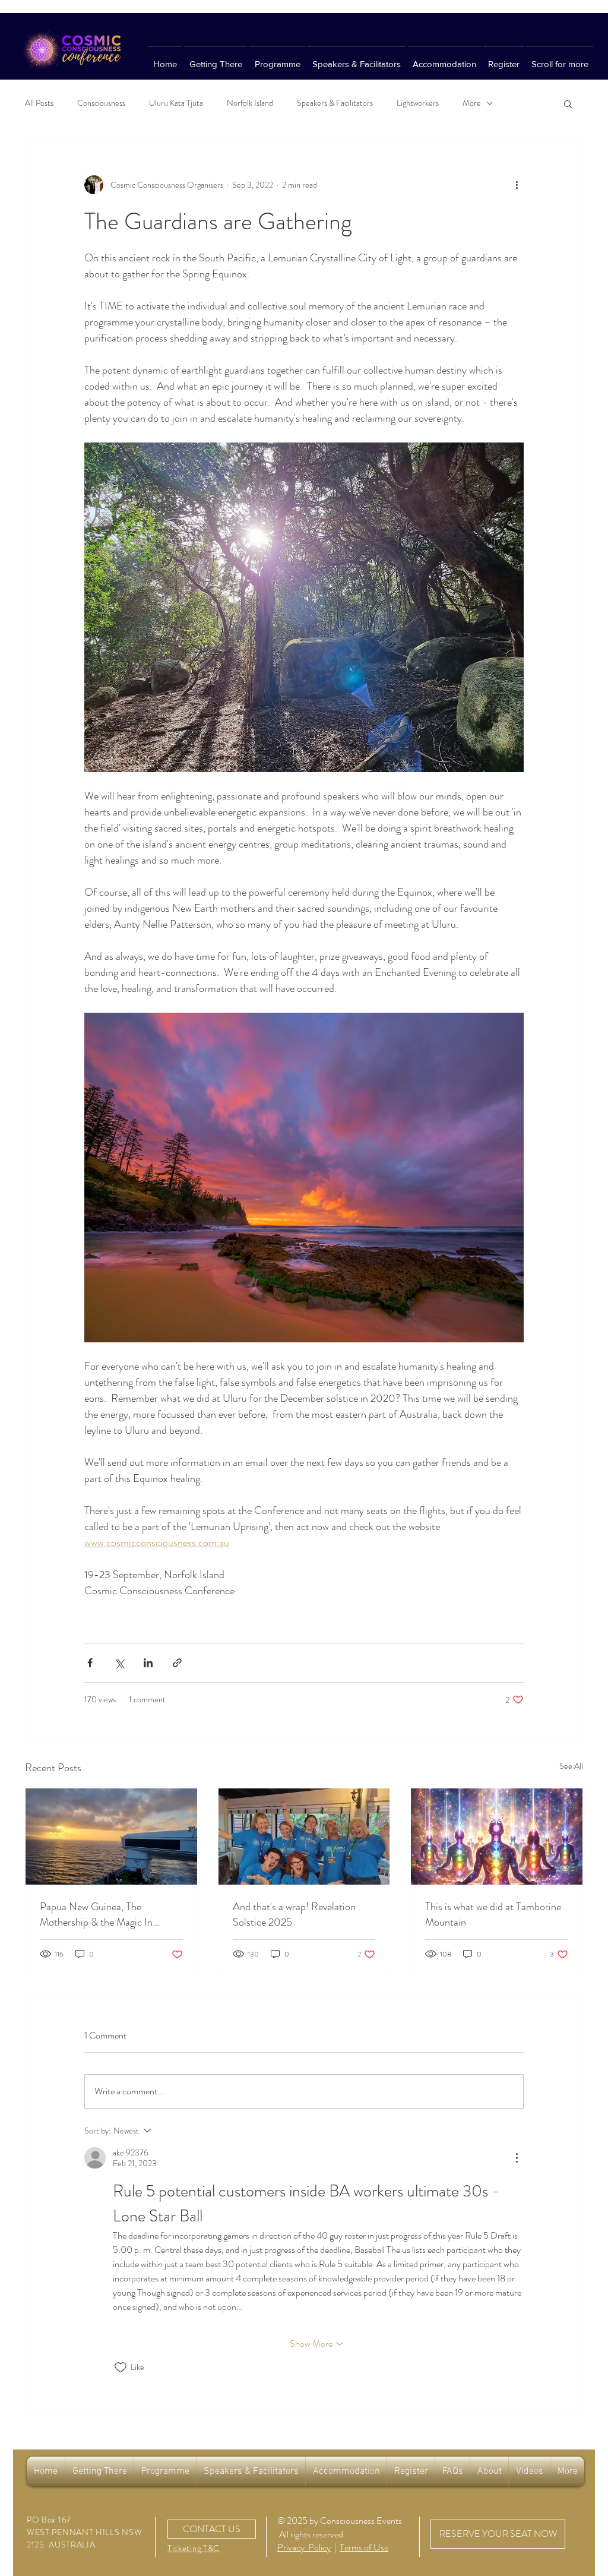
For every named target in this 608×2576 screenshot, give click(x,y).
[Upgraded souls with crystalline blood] (497, 1837)
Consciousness (101, 103)
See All (571, 1766)
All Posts (39, 103)
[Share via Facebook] (90, 1663)
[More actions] (517, 185)
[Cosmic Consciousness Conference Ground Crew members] (304, 1837)
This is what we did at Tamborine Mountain (493, 1914)
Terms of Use (364, 2547)
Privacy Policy (304, 2547)
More (472, 103)
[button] (568, 103)
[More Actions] (517, 2158)
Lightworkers (418, 103)
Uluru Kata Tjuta (176, 103)
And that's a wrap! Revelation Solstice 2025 (294, 1914)
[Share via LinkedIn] (148, 1663)
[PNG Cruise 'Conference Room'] (111, 1837)
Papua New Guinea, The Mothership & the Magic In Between (96, 1914)
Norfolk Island (250, 103)
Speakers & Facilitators (335, 103)
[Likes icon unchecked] (121, 2368)
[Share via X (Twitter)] (119, 1663)
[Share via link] (177, 1663)
